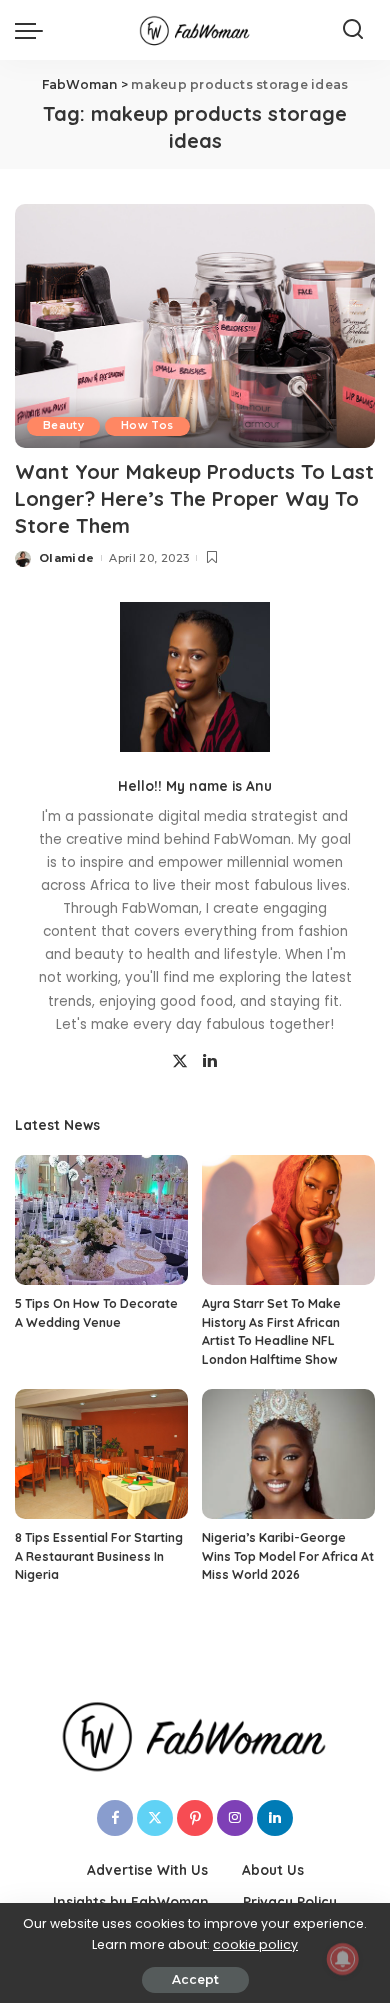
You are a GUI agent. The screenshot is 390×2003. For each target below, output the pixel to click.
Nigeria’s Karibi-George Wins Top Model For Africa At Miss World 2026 (288, 1556)
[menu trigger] (34, 30)
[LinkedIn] (210, 1062)
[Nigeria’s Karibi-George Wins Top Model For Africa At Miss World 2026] (288, 1454)
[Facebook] (115, 1818)
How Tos (147, 425)
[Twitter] (180, 1062)
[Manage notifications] (343, 1959)
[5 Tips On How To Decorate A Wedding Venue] (101, 1220)
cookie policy (255, 1944)
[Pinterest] (195, 1818)
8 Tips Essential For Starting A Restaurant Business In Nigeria (99, 1556)
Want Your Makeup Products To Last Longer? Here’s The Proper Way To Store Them (194, 498)
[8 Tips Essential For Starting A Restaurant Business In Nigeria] (101, 1454)
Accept (195, 1979)
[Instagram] (235, 1818)
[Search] (353, 30)
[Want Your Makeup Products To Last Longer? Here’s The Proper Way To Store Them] (195, 325)
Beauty (63, 425)
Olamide (66, 558)
